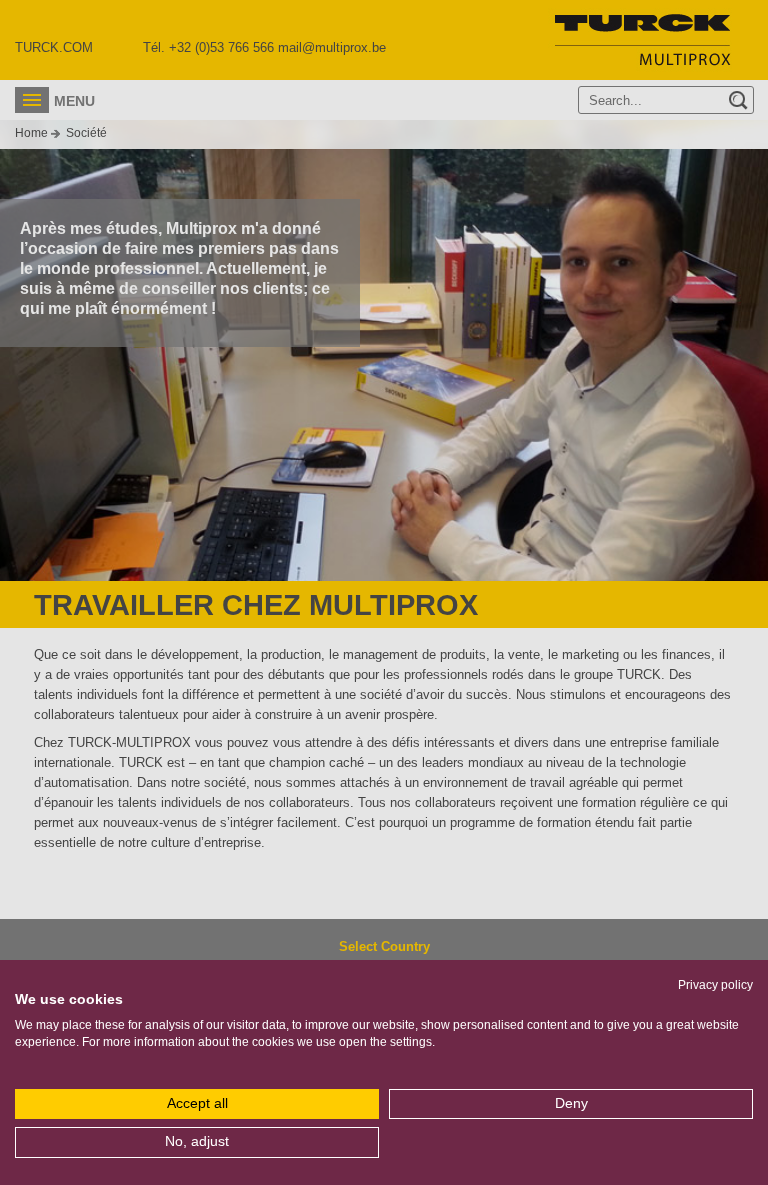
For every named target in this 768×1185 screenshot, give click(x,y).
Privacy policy (715, 985)
